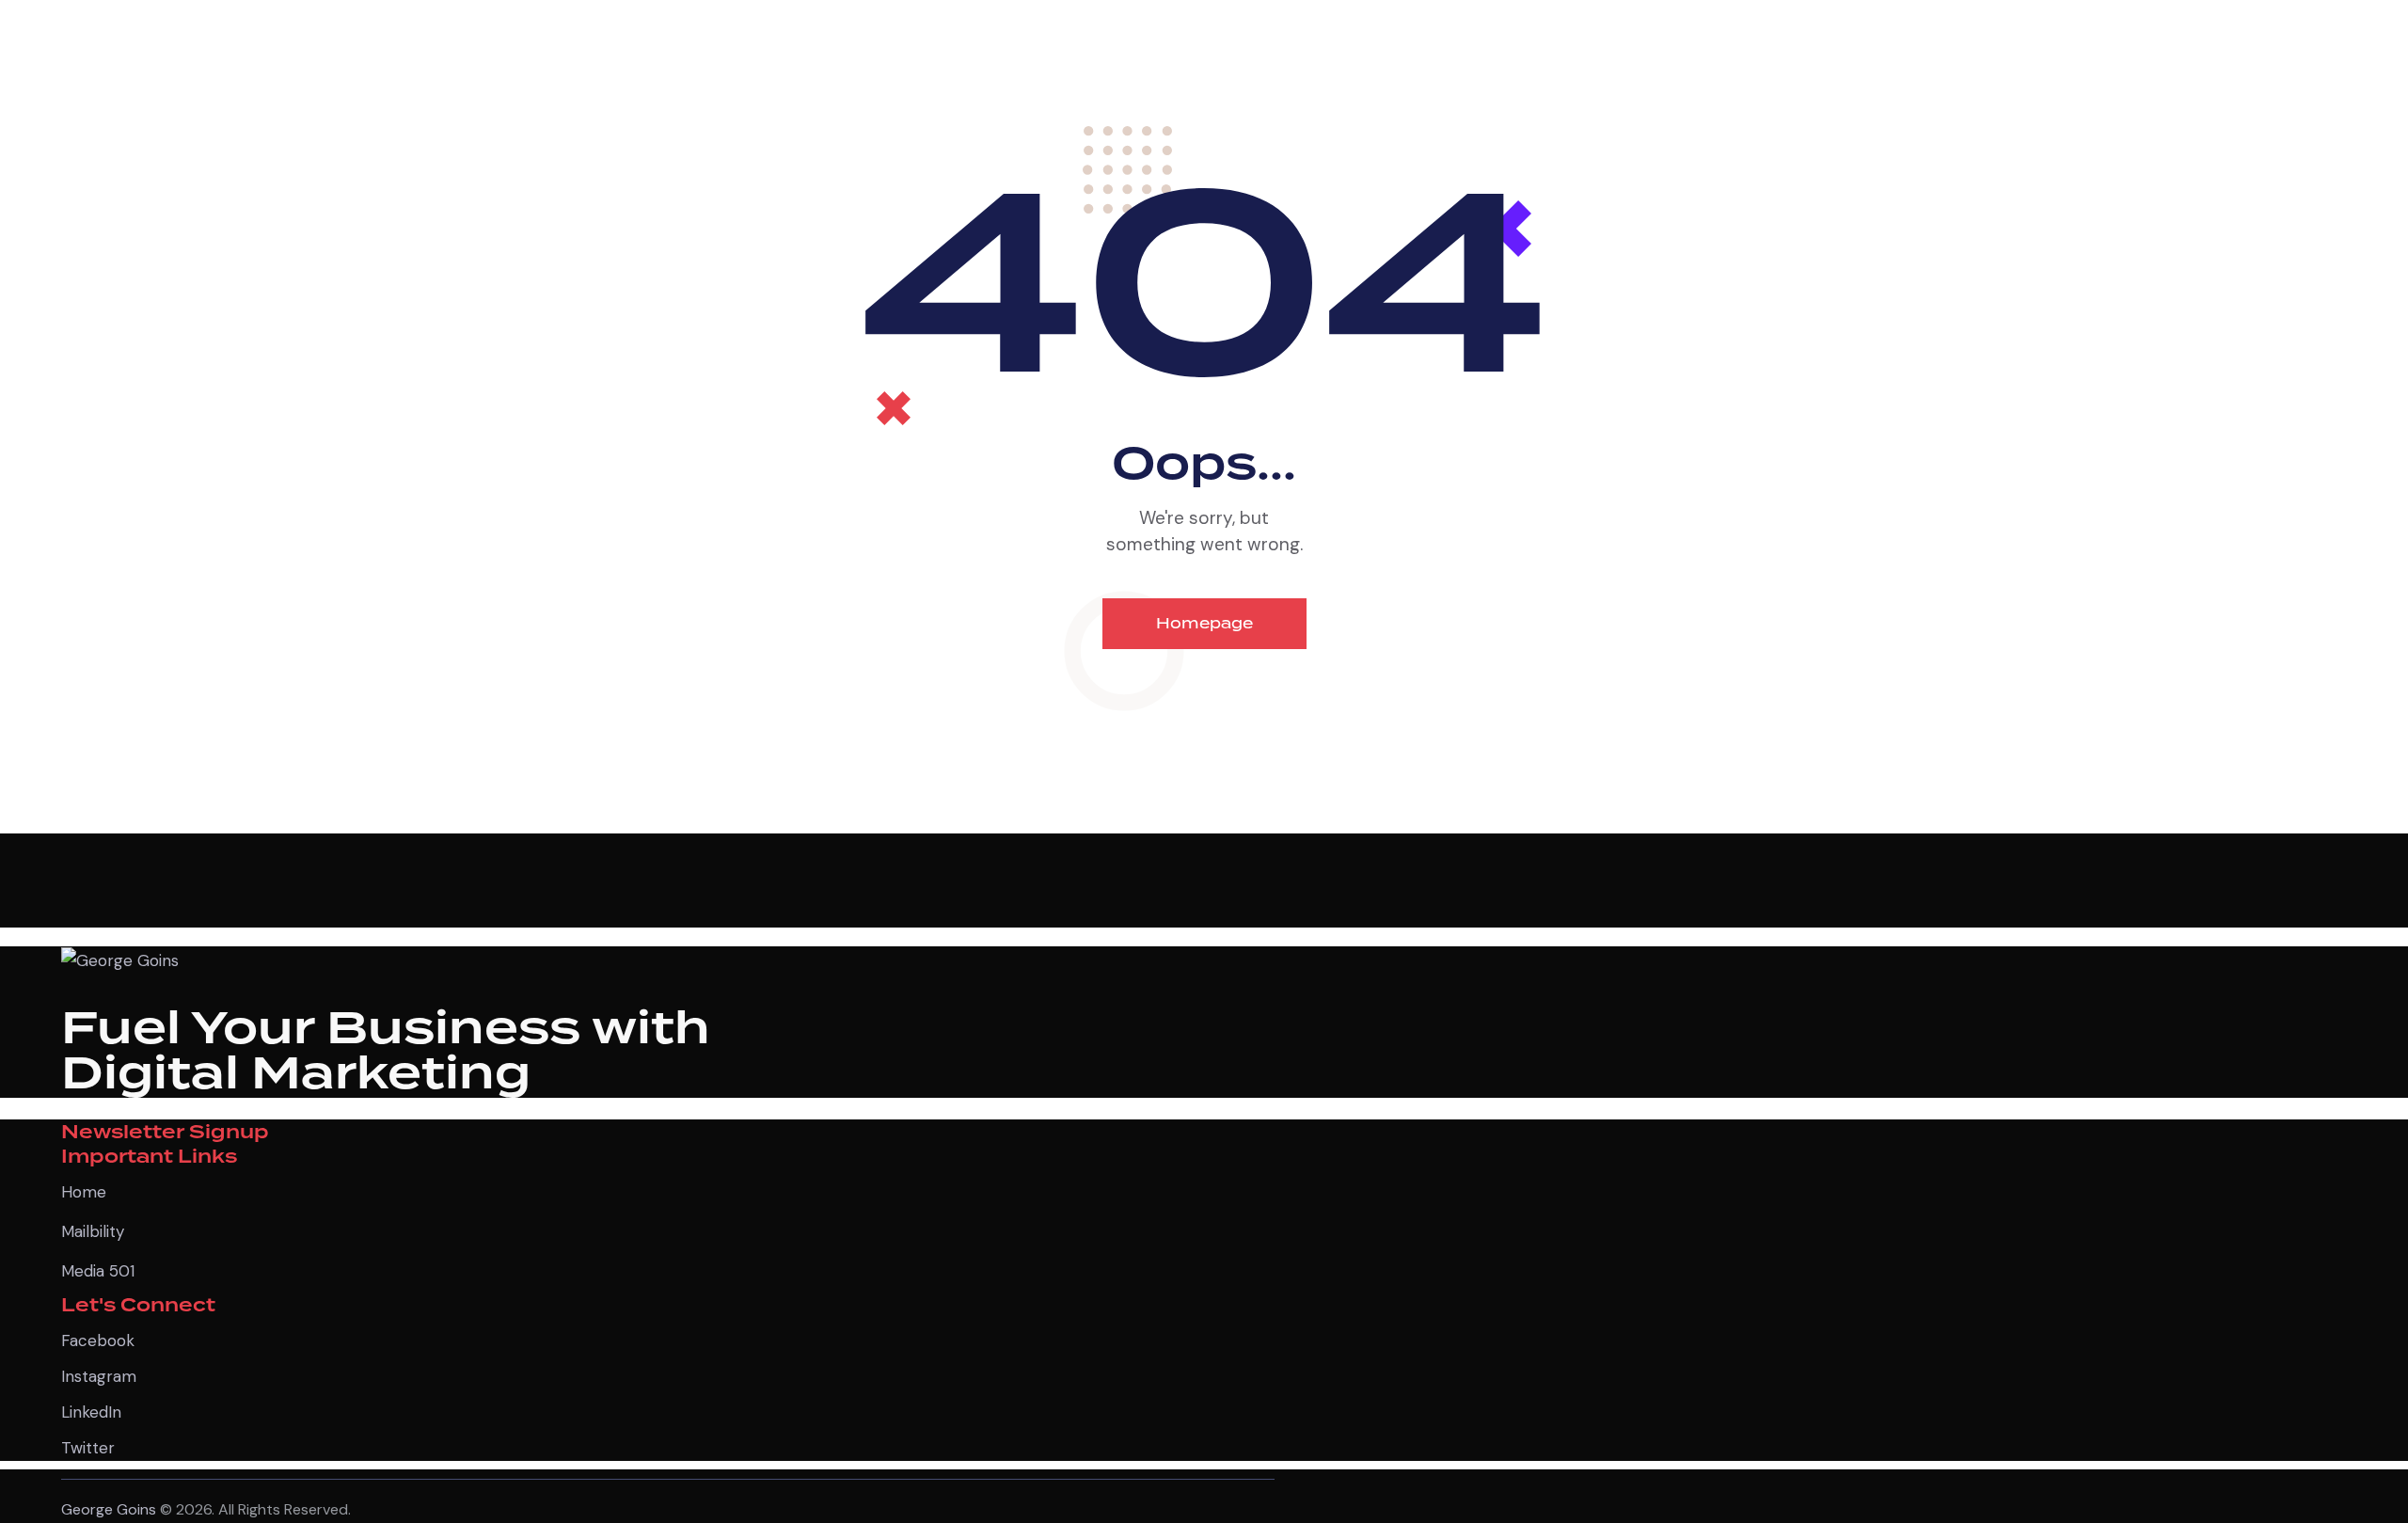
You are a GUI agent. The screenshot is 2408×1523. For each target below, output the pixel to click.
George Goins (109, 1509)
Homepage (1204, 623)
